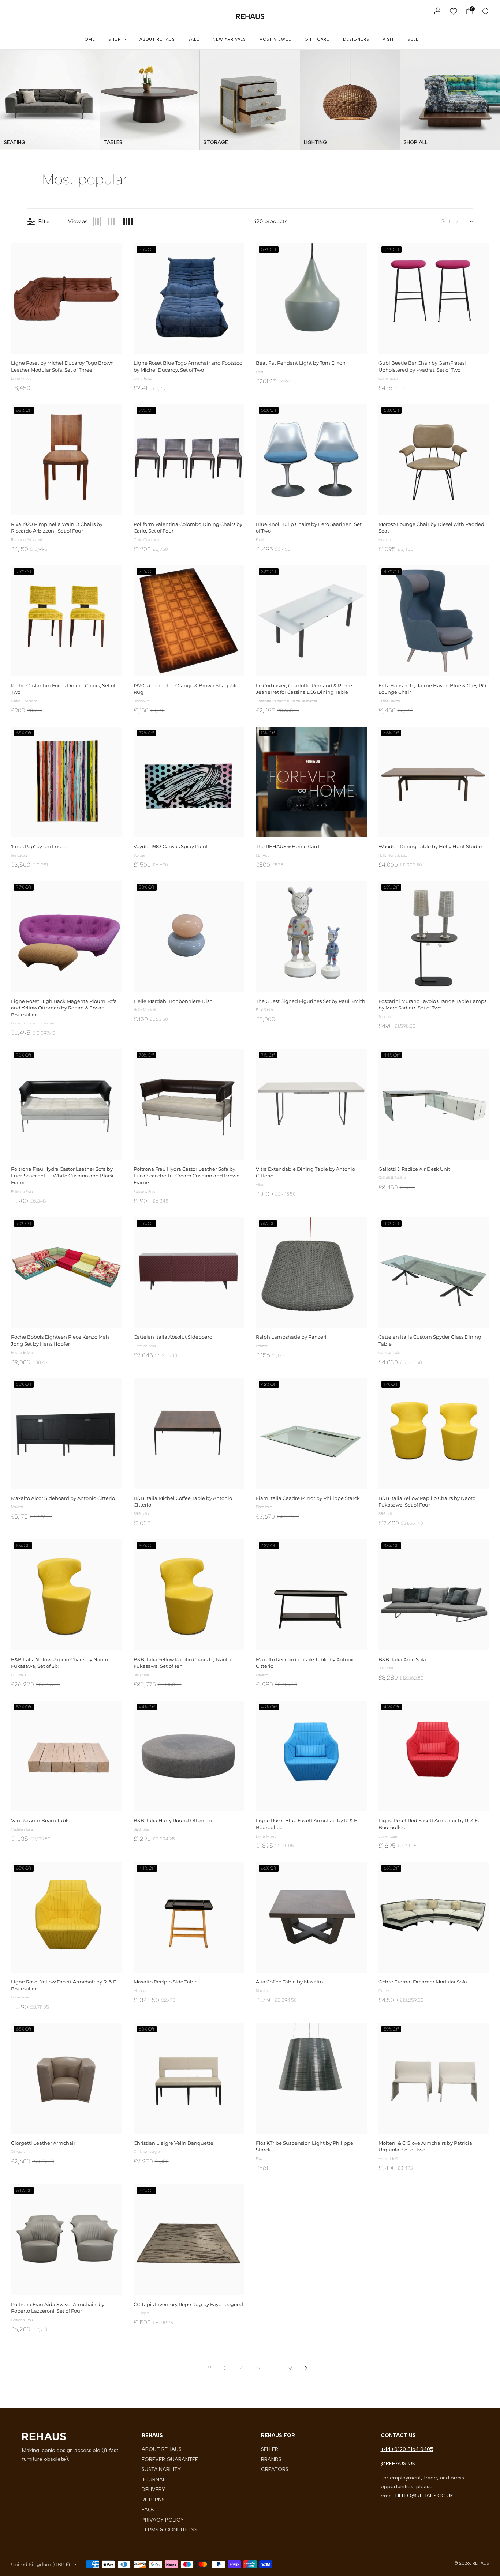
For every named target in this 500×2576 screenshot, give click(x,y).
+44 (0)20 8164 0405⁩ (407, 2449)
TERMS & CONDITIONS (169, 2530)
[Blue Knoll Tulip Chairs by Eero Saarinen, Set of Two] (311, 460)
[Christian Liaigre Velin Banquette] (189, 2078)
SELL (413, 39)
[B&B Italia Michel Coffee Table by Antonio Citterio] (189, 1434)
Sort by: (450, 221)
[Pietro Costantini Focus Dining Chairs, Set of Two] (66, 621)
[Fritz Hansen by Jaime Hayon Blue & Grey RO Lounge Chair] (434, 621)
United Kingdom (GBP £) (40, 2564)
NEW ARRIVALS (229, 39)
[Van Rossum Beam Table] (66, 1756)
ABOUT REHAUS (157, 39)
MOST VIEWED (275, 39)
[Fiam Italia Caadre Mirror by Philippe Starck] (311, 1434)
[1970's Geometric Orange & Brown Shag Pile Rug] (189, 621)
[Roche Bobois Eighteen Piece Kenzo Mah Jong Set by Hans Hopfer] (66, 1273)
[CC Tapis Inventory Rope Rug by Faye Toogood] (189, 2240)
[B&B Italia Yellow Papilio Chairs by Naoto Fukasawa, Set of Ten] (189, 1595)
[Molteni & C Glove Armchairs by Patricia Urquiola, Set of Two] (434, 2078)
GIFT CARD (317, 39)
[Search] (485, 11)
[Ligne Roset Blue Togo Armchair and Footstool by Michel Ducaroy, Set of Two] (189, 299)
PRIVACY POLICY (163, 2520)
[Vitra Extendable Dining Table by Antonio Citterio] (311, 1104)
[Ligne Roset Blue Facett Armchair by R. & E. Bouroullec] (311, 1756)
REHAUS (250, 16)
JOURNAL (154, 2479)
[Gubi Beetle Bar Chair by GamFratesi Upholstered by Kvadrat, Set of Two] (434, 299)
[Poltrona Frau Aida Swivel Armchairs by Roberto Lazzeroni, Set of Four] (66, 2240)
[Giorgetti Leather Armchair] (66, 2078)
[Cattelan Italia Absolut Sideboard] (189, 1273)
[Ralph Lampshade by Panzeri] (311, 1273)
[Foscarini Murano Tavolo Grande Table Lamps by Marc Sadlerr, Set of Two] (434, 937)
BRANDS (271, 2459)
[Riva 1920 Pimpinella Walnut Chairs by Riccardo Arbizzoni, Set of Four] (66, 460)
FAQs (148, 2509)
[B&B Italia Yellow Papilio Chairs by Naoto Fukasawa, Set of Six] (66, 1595)
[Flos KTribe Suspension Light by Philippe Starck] (311, 2078)
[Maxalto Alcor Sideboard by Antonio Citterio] (66, 1434)
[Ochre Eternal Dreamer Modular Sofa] (434, 1917)
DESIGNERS (356, 39)
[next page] (306, 2368)
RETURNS (153, 2500)
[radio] (97, 222)
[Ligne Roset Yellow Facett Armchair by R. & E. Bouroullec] (66, 1917)
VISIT (388, 39)
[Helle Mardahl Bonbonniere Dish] (189, 937)
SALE (194, 39)
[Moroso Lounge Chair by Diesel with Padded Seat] (434, 460)
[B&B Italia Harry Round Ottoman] (189, 1756)
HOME (88, 39)
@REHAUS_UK (398, 2463)
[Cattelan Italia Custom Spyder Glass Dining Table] (434, 1273)
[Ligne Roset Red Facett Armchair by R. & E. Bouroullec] (434, 1756)
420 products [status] (270, 221)
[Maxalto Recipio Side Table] (189, 1917)
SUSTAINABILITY (161, 2469)
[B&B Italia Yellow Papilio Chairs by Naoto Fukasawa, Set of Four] (434, 1434)
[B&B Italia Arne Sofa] (434, 1595)
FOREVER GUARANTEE (170, 2459)
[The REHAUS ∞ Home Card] (311, 782)
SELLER (270, 2449)
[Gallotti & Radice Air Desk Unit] (434, 1104)
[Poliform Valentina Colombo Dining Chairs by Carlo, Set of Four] (189, 460)
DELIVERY (153, 2489)
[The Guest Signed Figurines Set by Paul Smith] (311, 937)
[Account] (438, 11)
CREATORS (275, 2469)
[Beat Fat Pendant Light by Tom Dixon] (311, 299)
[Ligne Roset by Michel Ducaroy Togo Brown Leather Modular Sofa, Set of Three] (66, 299)
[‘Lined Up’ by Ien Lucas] (66, 782)
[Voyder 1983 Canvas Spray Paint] (189, 782)
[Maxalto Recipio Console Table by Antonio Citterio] (311, 1595)
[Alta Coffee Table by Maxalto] (311, 1917)
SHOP (114, 39)
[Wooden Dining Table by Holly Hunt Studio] (434, 782)
